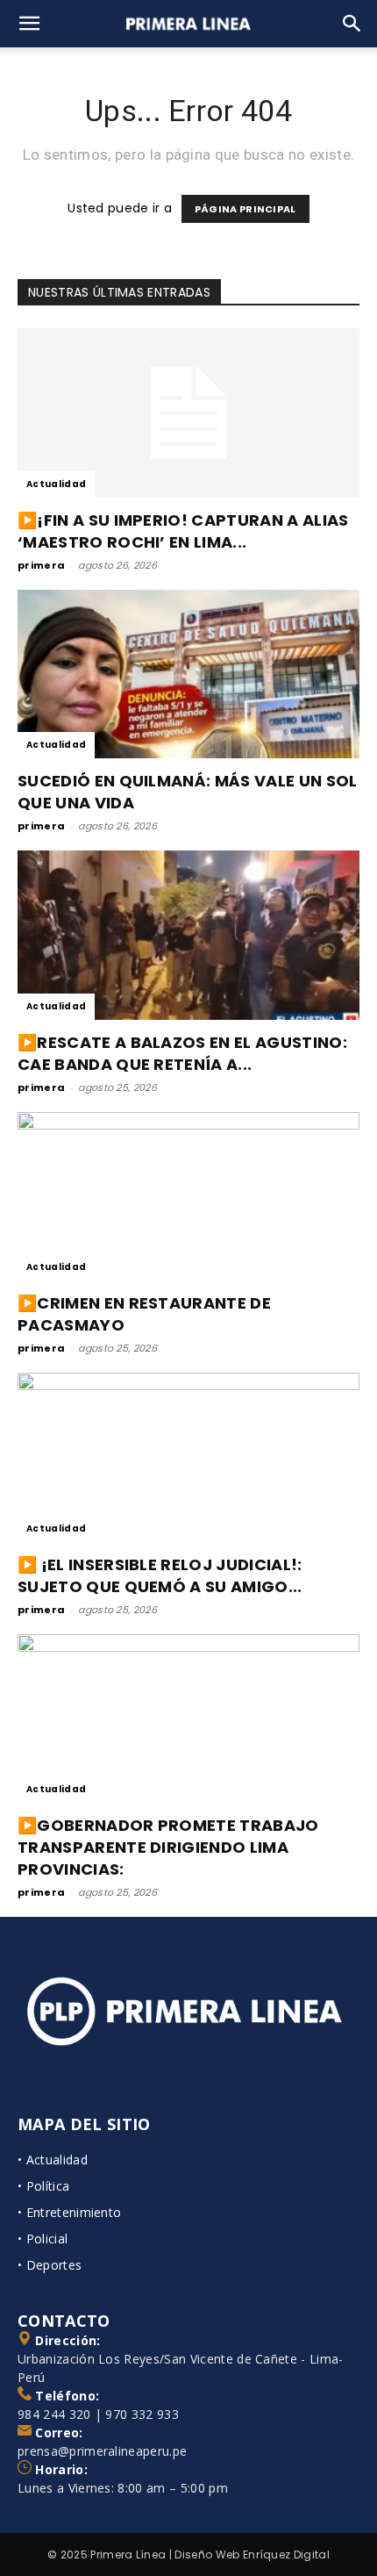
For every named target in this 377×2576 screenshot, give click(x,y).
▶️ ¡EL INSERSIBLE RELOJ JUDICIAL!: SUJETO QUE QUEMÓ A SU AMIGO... (160, 1575)
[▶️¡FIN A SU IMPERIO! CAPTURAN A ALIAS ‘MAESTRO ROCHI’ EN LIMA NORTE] (188, 413)
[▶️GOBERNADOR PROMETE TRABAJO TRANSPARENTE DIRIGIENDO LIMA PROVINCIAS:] (188, 1719)
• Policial (43, 2239)
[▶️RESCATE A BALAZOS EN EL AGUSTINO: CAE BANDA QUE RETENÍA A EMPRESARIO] (188, 935)
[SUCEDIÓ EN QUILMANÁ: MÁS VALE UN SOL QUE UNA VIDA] (188, 674)
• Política (43, 2186)
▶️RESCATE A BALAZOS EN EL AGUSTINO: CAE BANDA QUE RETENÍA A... (182, 1053)
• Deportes (50, 2265)
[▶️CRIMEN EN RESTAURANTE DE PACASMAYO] (188, 1197)
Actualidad (56, 484)
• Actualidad (53, 2160)
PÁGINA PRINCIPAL (245, 209)
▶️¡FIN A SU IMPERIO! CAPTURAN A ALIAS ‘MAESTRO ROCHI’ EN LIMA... (183, 531)
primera (41, 565)
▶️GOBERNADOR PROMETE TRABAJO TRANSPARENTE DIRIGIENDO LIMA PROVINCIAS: (168, 1847)
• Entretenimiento (69, 2212)
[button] (30, 24)
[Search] (352, 24)
